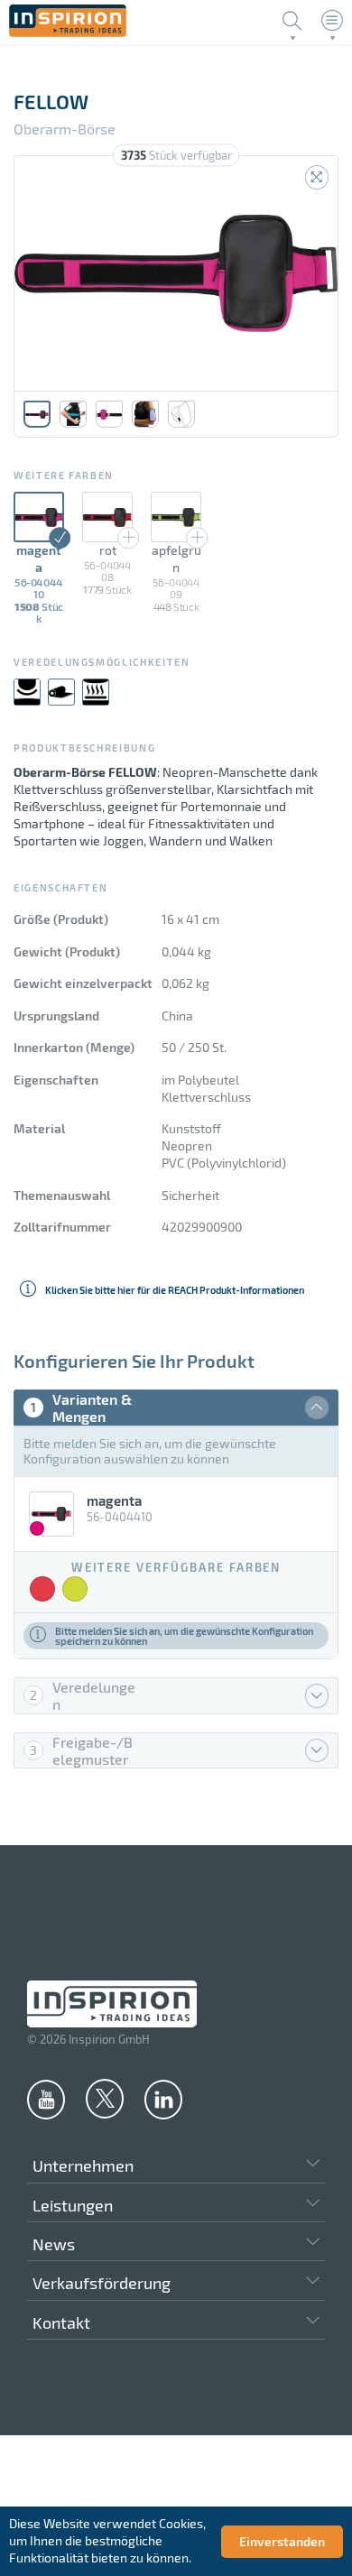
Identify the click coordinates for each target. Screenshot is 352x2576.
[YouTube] (46, 2099)
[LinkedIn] (163, 2099)
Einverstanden (282, 2541)
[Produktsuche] (292, 21)
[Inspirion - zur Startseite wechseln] (68, 32)
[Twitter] (105, 2098)
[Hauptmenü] (332, 21)
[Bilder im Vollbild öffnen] (317, 177)
